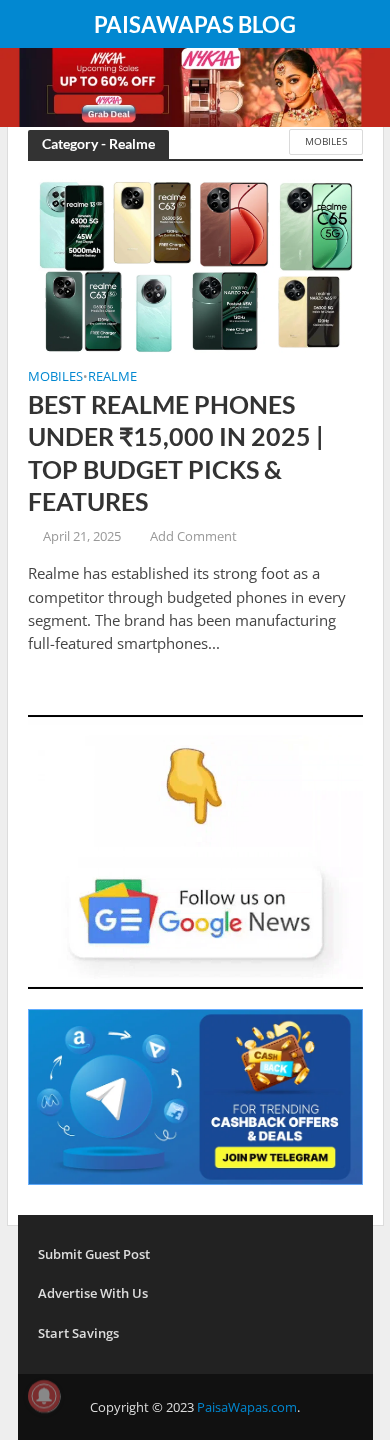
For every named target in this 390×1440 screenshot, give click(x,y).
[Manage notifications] (44, 1396)
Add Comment (193, 536)
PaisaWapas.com (247, 1407)
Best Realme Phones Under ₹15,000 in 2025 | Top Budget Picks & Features (176, 452)
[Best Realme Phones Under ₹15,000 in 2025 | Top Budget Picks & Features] (195, 265)
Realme (112, 378)
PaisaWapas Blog (195, 25)
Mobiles (326, 141)
